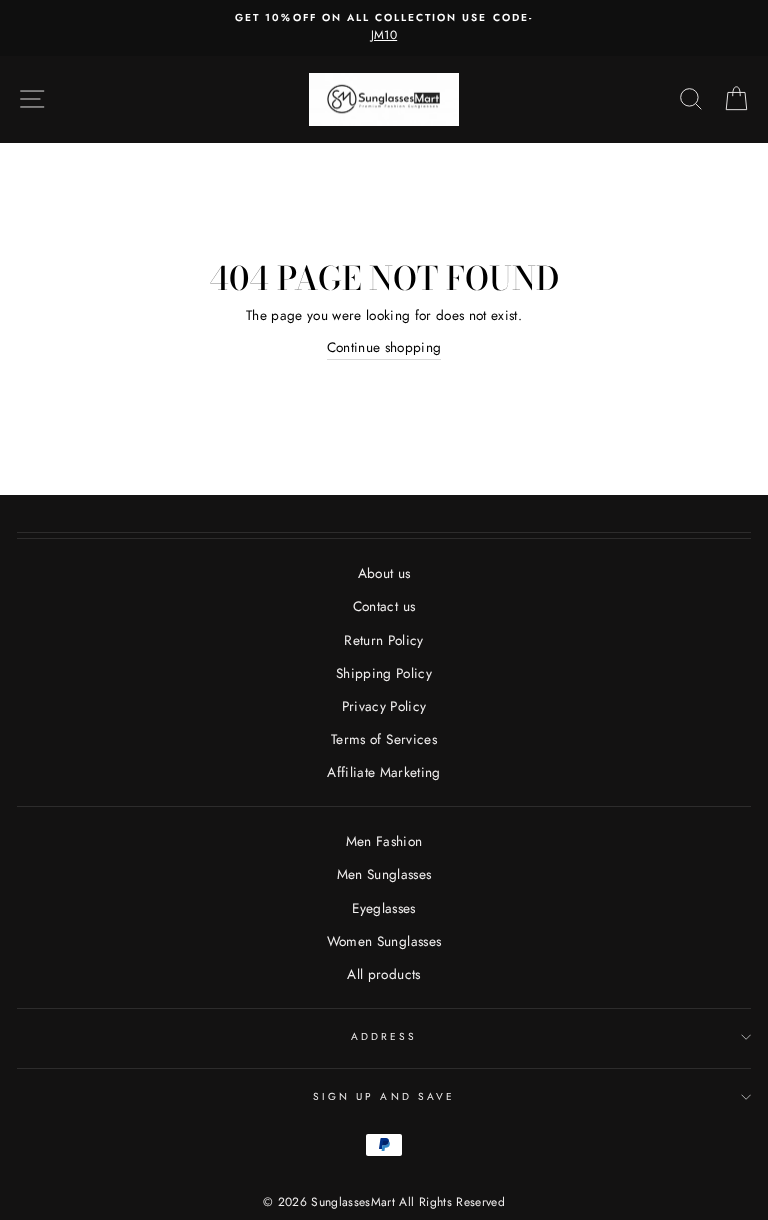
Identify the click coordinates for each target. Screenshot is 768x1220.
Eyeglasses (383, 908)
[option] (384, 28)
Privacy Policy (384, 706)
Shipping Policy (384, 673)
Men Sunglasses (384, 874)
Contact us (384, 606)
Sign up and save (384, 1096)
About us (384, 573)
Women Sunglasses (384, 941)
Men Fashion (384, 841)
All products (383, 974)
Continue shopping (384, 347)
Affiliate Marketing (383, 772)
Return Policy (383, 640)
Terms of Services (384, 739)
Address (384, 1036)
